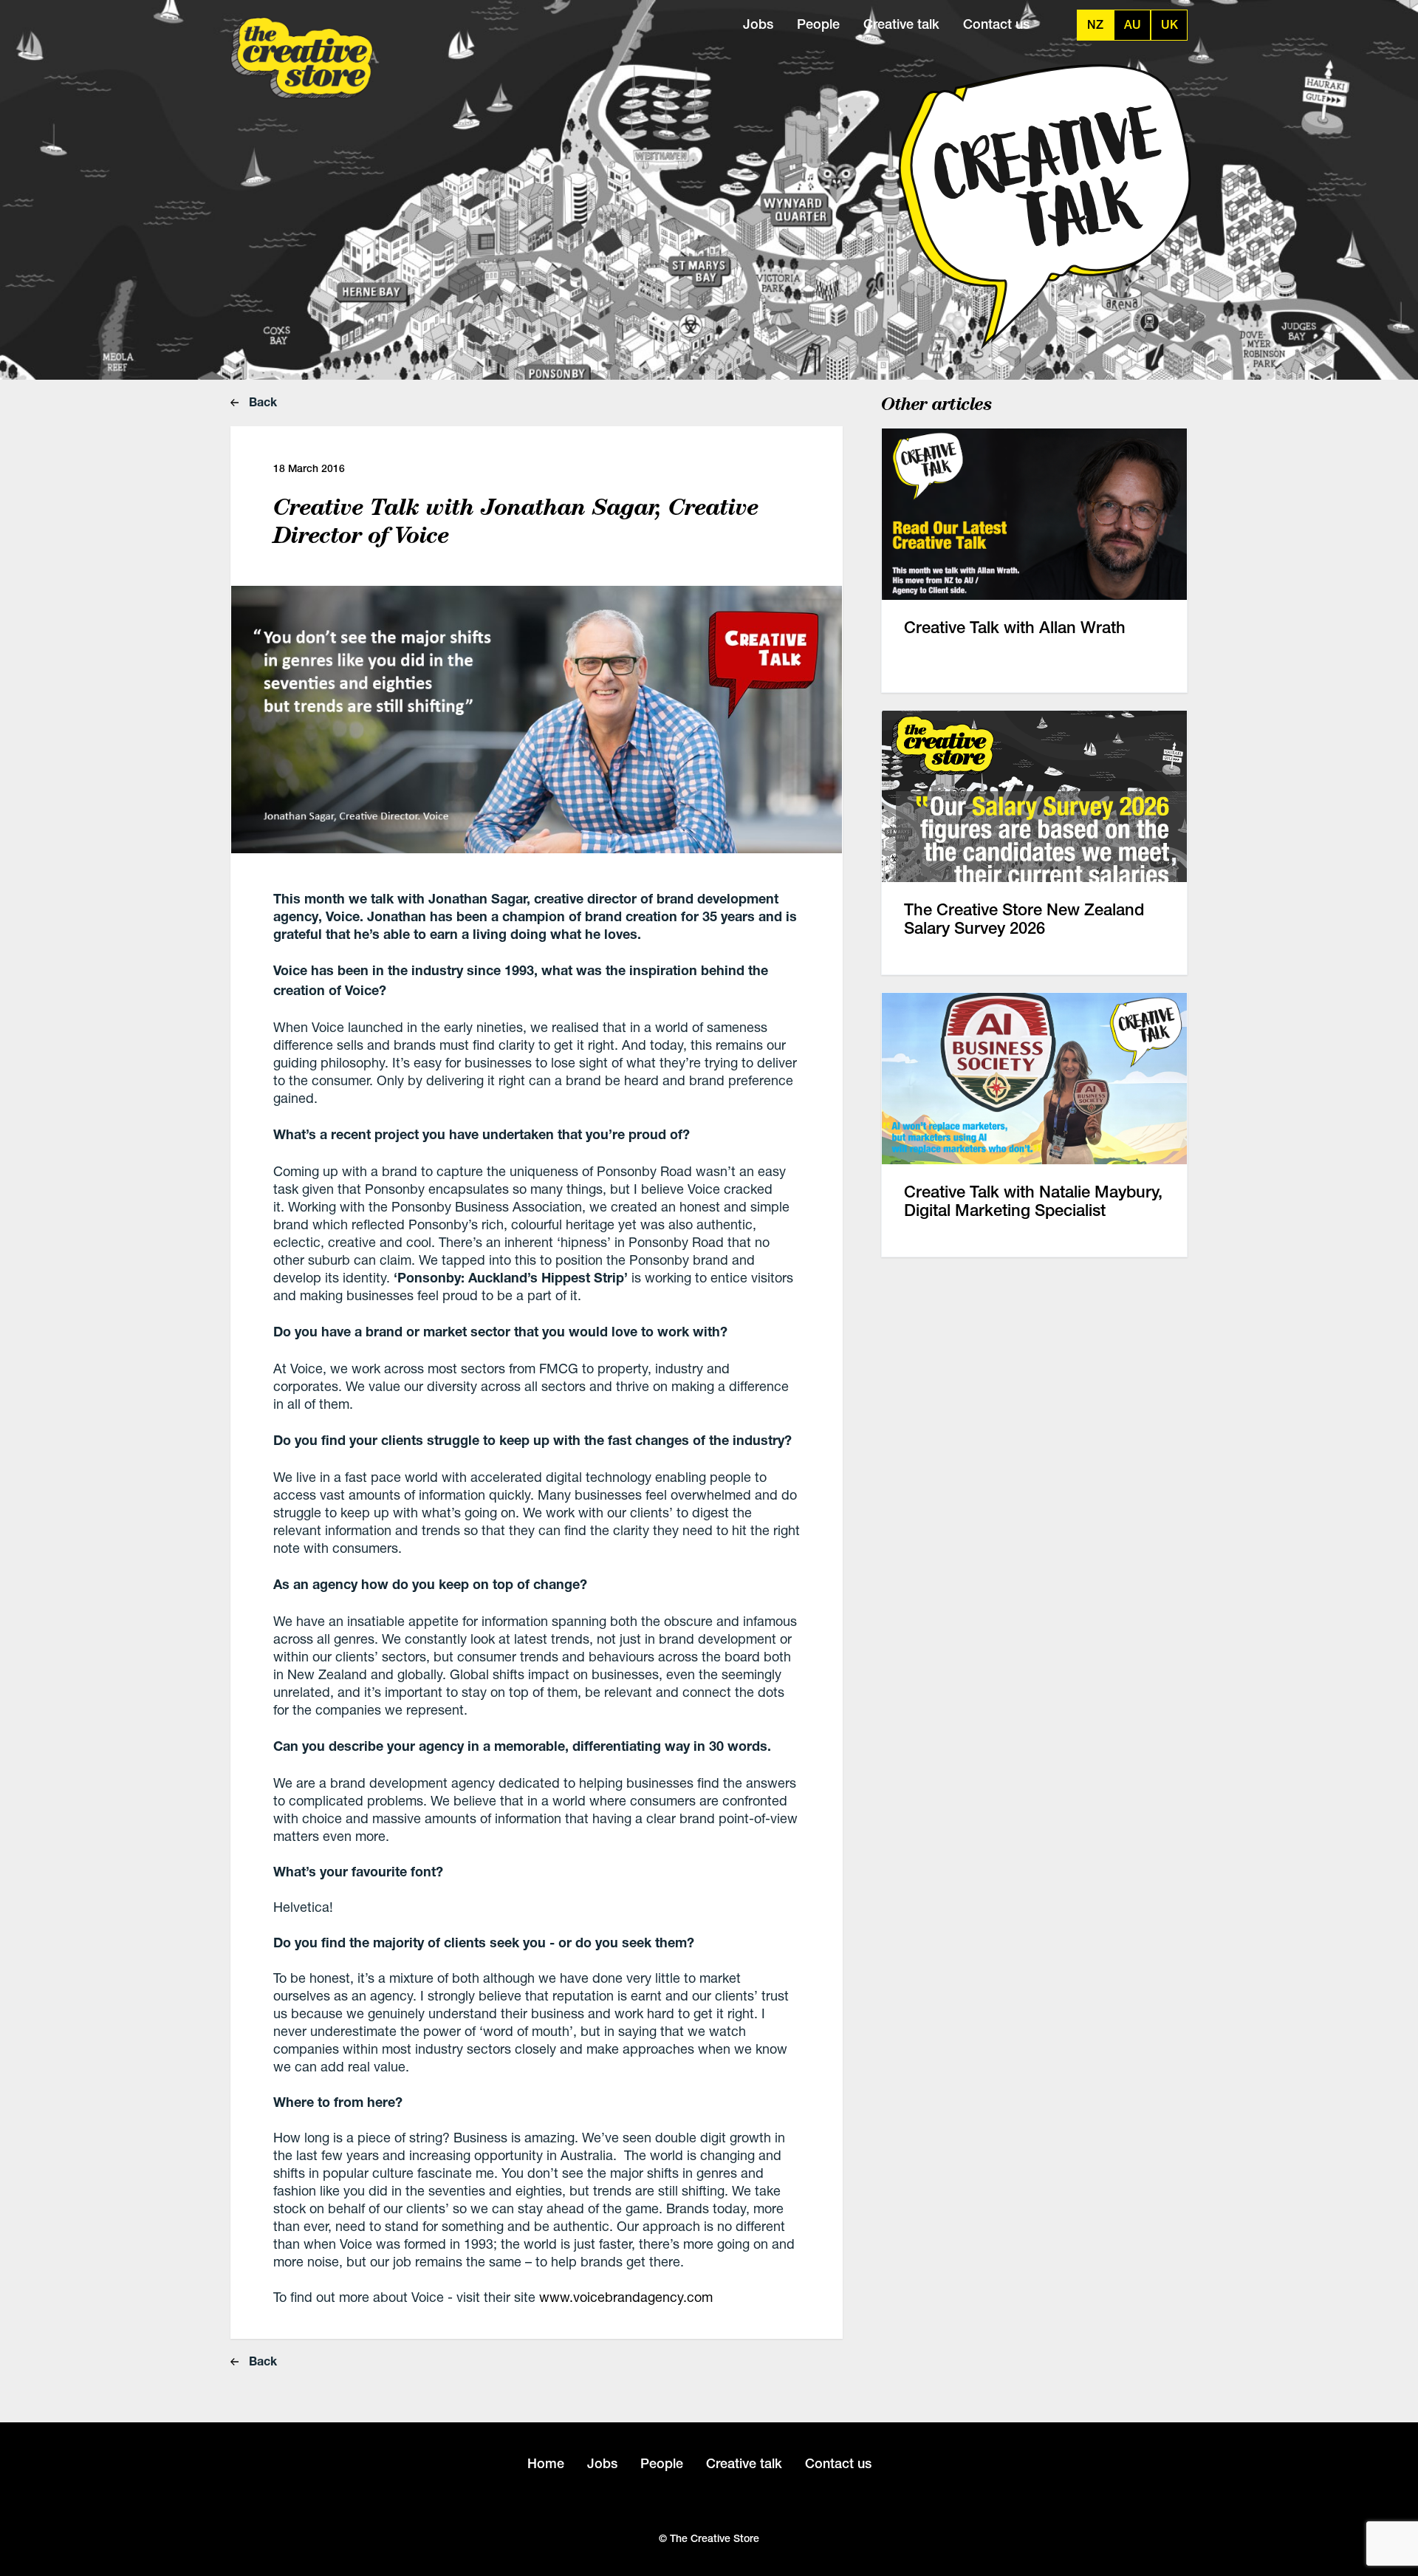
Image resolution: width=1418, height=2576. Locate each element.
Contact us (996, 24)
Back (261, 402)
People (818, 24)
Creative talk (901, 24)
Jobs (758, 24)
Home (546, 2463)
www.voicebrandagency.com (626, 2297)
